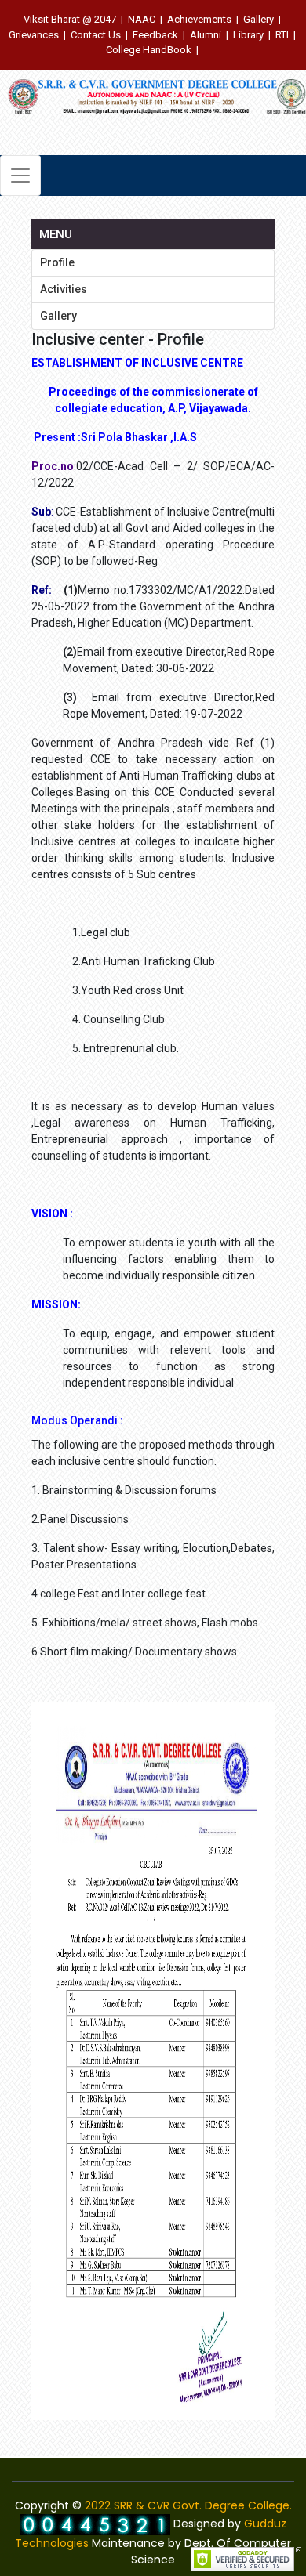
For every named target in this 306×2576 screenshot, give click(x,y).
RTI (282, 35)
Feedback (155, 35)
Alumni (206, 35)
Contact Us (96, 35)
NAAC (142, 19)
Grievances (34, 35)
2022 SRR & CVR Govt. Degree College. (188, 2505)
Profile (57, 262)
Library (248, 35)
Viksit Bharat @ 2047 (70, 19)
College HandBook (149, 50)
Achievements (199, 19)
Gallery (259, 19)
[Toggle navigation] (20, 175)
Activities (64, 289)
